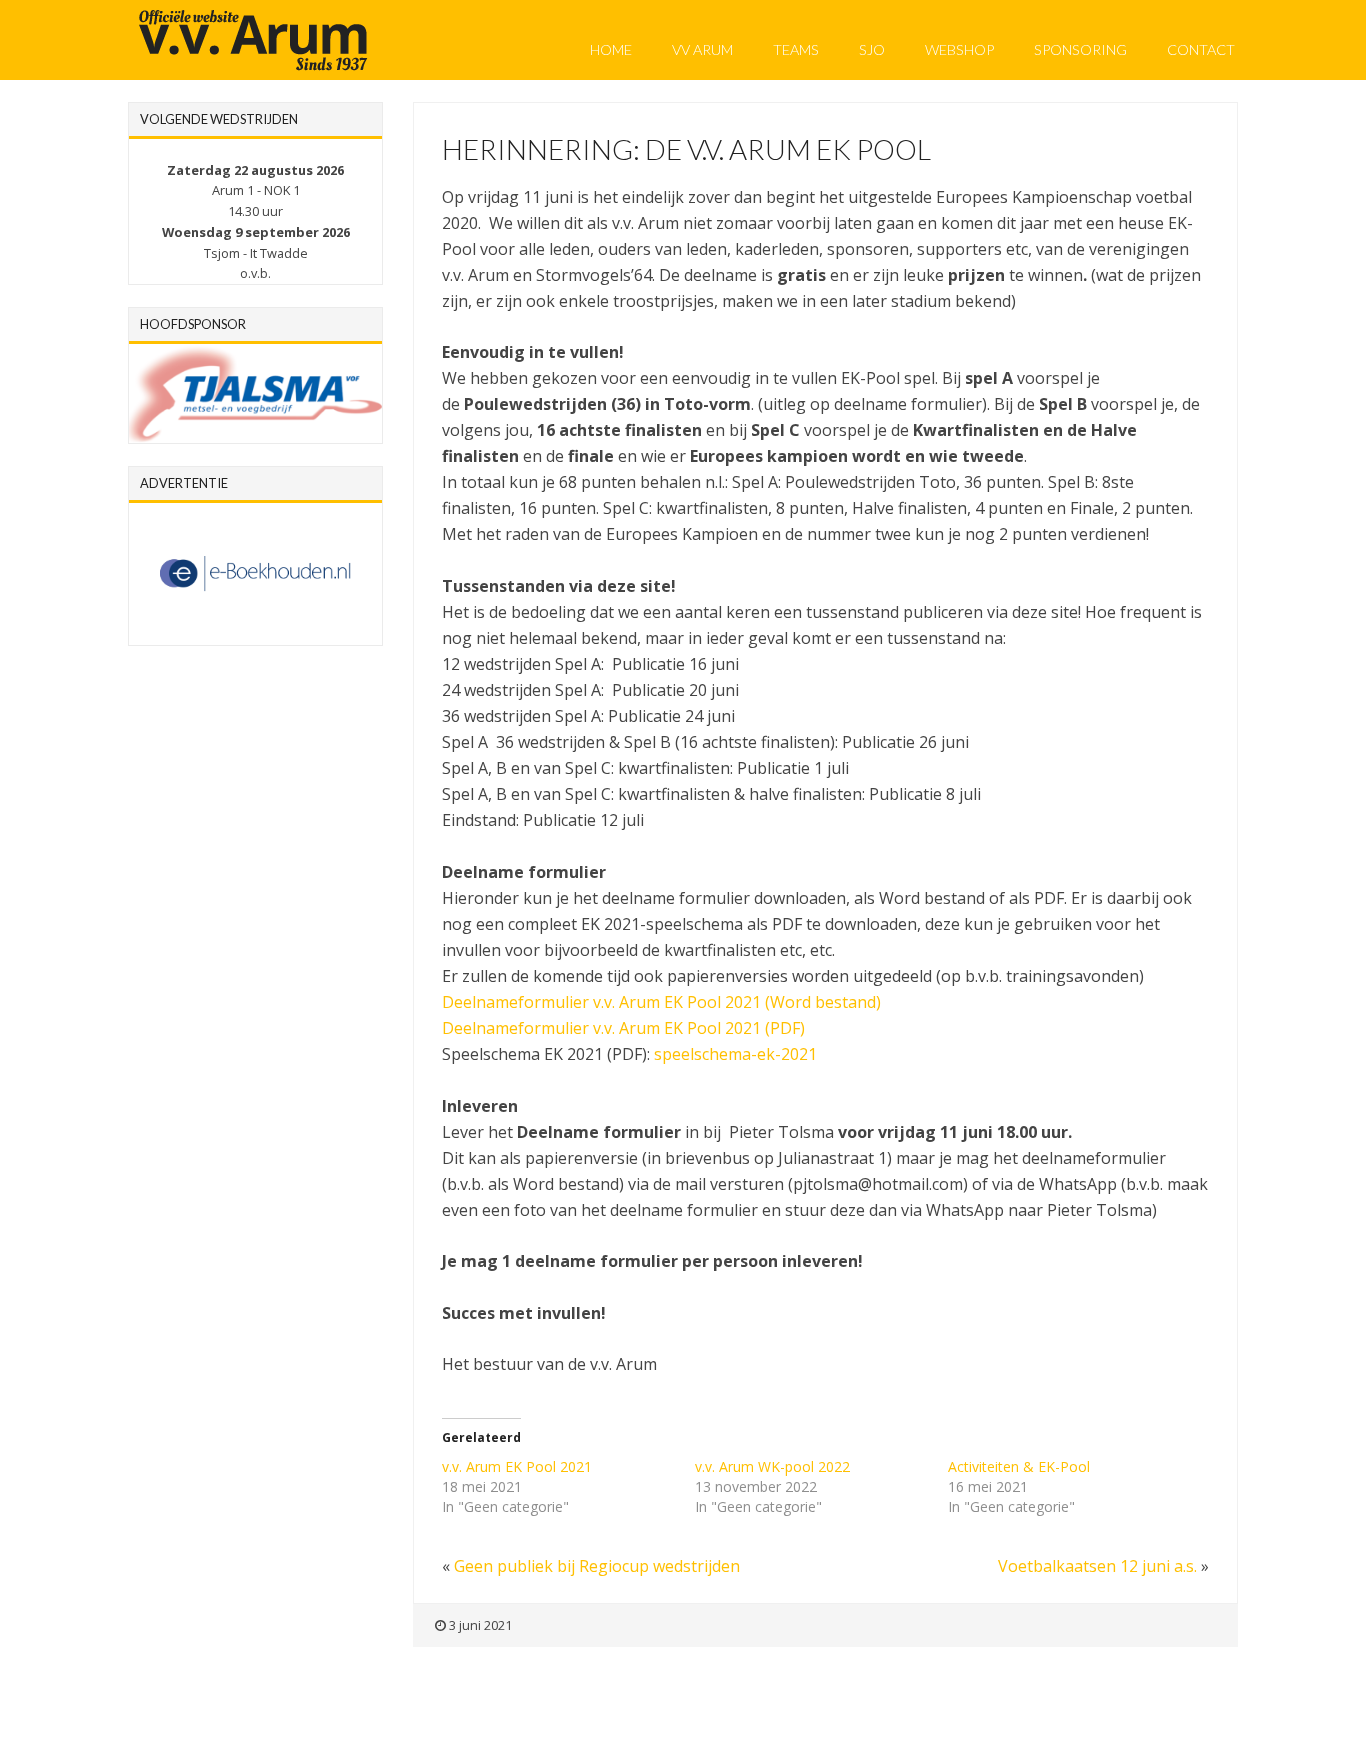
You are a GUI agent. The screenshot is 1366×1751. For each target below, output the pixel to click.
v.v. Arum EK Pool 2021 (517, 1466)
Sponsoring (1080, 49)
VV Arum (702, 49)
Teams (796, 49)
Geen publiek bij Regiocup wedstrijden (597, 1566)
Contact (1201, 49)
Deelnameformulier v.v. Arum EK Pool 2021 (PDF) (623, 1028)
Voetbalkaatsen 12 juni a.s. (1097, 1566)
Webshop (959, 49)
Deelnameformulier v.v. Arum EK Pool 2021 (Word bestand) (661, 1002)
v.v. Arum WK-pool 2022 (772, 1466)
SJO (872, 49)
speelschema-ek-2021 (735, 1054)
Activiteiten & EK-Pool (1019, 1466)
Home (611, 49)
